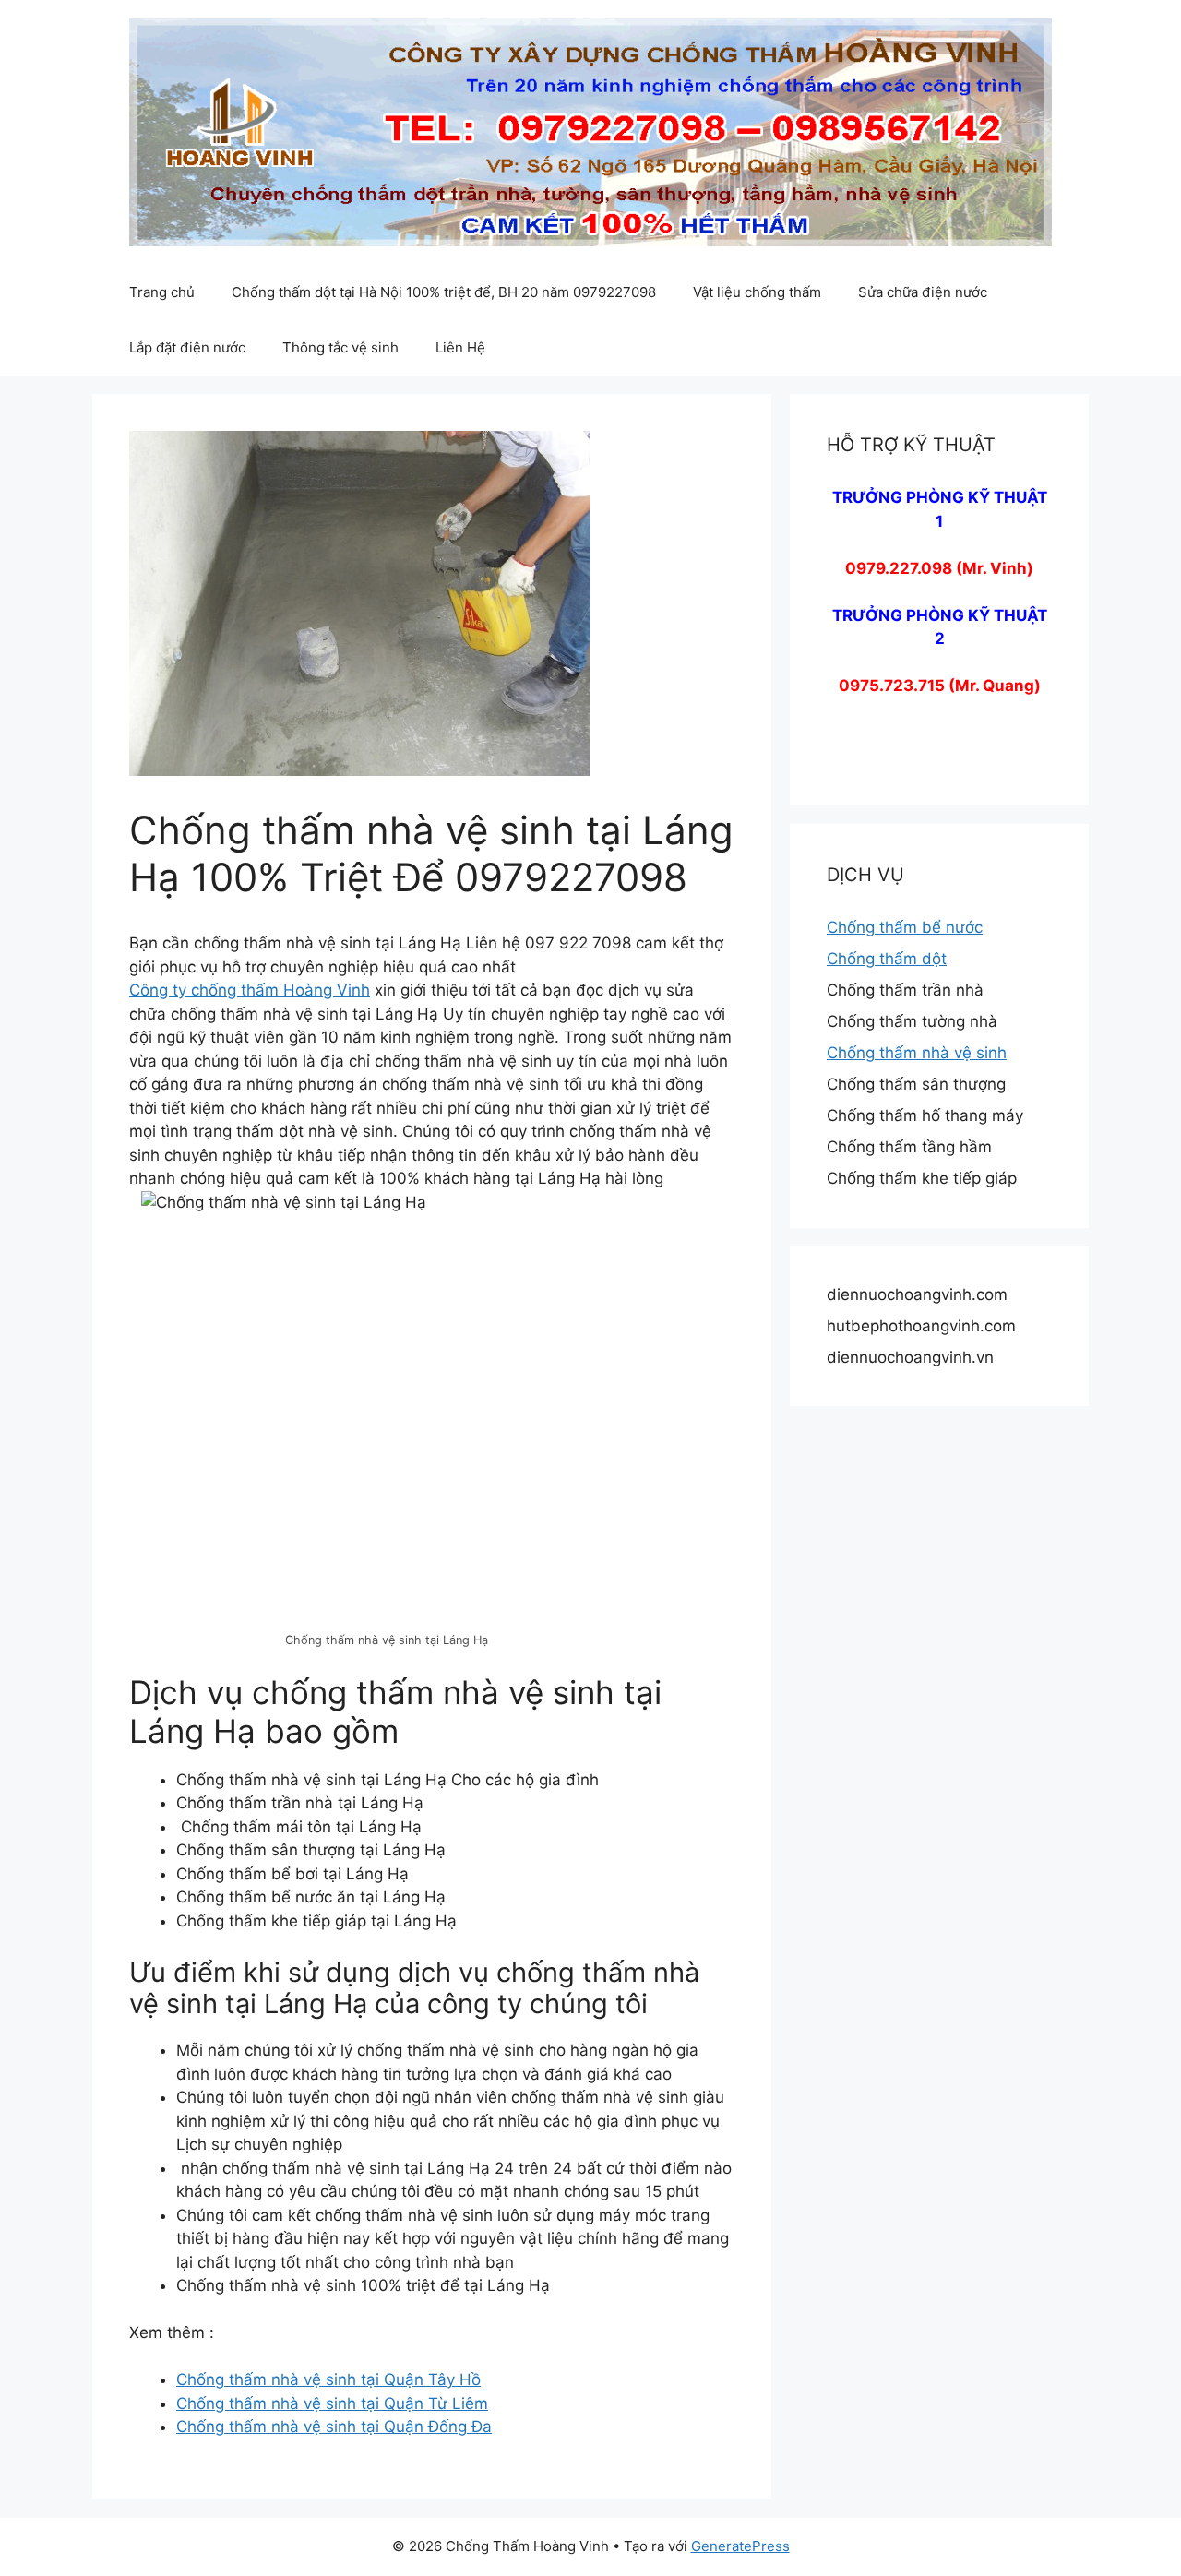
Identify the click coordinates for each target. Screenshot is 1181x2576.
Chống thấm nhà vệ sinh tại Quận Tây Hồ (328, 2379)
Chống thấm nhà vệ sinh (917, 1053)
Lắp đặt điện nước (187, 347)
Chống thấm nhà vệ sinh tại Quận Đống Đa (334, 2427)
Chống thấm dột (887, 959)
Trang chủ (162, 292)
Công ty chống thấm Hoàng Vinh (250, 990)
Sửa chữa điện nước (923, 292)
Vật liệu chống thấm (757, 292)
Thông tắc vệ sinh (340, 347)
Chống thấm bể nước (905, 927)
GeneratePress (740, 2546)
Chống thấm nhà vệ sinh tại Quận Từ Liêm (332, 2403)
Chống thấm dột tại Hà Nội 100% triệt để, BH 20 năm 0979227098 (444, 292)
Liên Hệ (460, 347)
